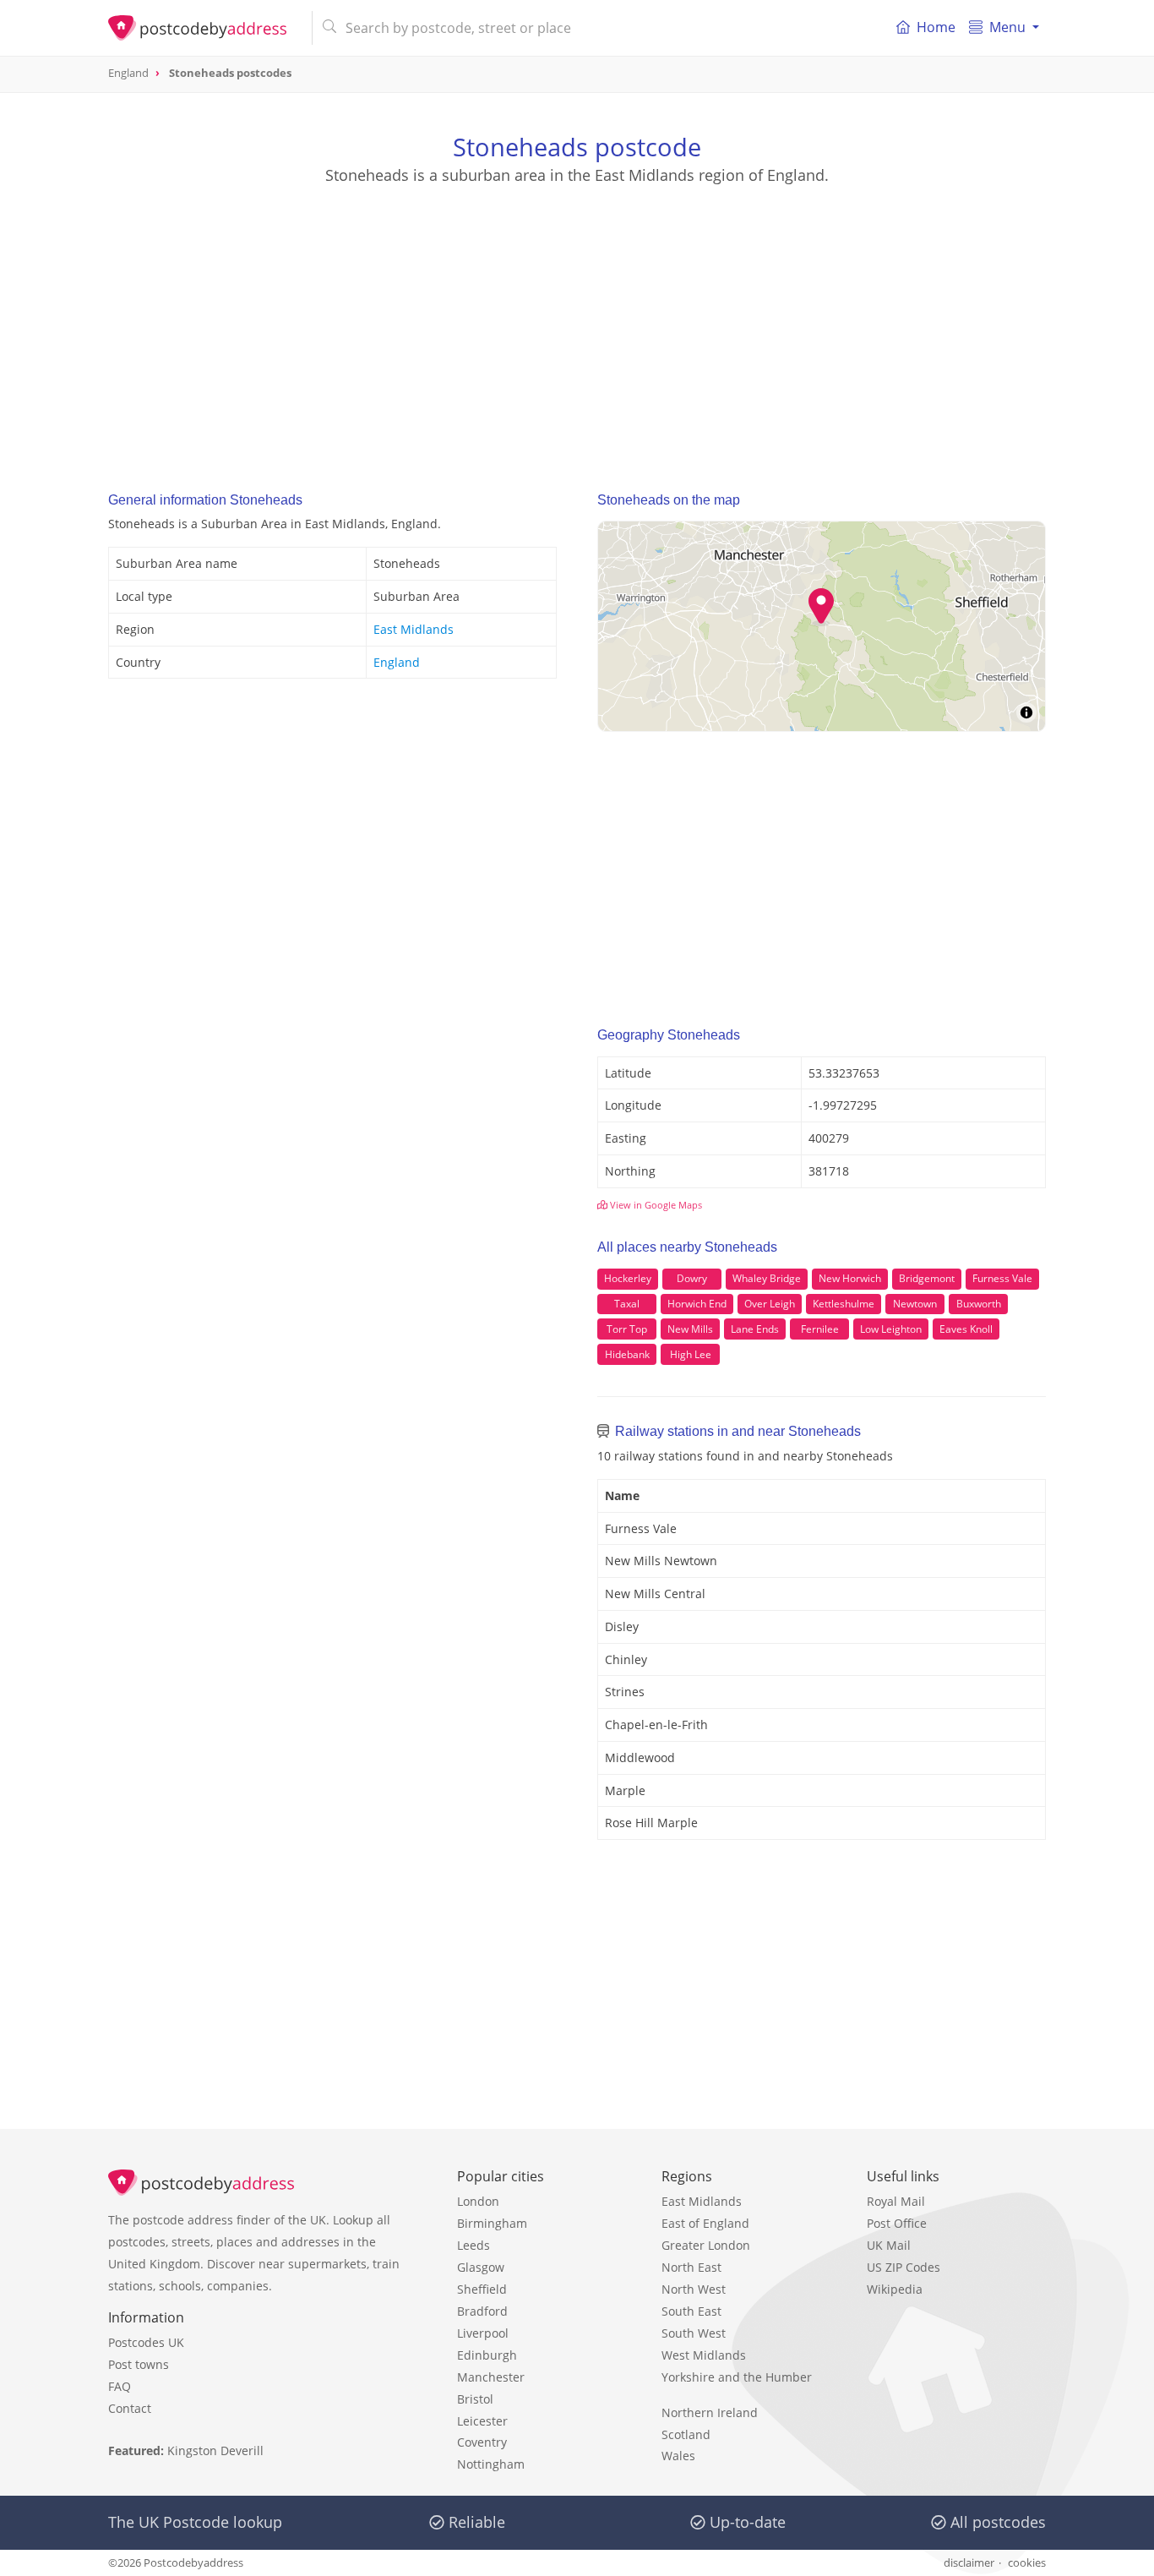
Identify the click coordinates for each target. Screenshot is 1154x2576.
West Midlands (704, 2355)
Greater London (706, 2245)
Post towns (139, 2364)
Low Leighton (891, 1329)
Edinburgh (487, 2355)
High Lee (691, 1354)
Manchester (491, 2377)
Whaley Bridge (767, 1278)
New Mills (690, 1329)
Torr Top (627, 1329)
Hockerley (628, 1278)
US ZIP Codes (904, 2267)
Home (936, 27)
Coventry (482, 2442)
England (397, 662)
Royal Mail (896, 2201)
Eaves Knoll (966, 1329)
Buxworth (979, 1304)
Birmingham (492, 2223)
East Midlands (414, 629)
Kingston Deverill (215, 2450)
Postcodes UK (146, 2342)
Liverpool (483, 2333)
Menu (1007, 27)
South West (694, 2333)
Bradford (482, 2311)
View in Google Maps (655, 1205)
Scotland (686, 2434)
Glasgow (481, 2267)
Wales (678, 2456)
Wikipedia (895, 2289)
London (478, 2201)
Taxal (627, 1304)
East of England (705, 2223)
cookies (1027, 2562)
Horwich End (697, 1304)
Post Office (897, 2223)
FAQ (120, 2386)
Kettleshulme (844, 1304)
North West (694, 2289)
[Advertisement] (577, 322)
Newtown (915, 1304)
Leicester (482, 2421)
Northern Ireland (710, 2412)
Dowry (692, 1278)
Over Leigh (770, 1304)
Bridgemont (927, 1278)
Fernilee (820, 1329)
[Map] (822, 626)
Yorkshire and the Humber (737, 2377)
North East (691, 2267)
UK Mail (889, 2245)
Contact (130, 2408)
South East (691, 2311)
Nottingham (491, 2464)
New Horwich (850, 1278)
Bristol (475, 2399)
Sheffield (482, 2289)
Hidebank (627, 1354)
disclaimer (969, 2562)
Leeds (474, 2245)
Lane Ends (755, 1329)
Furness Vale (1002, 1278)
